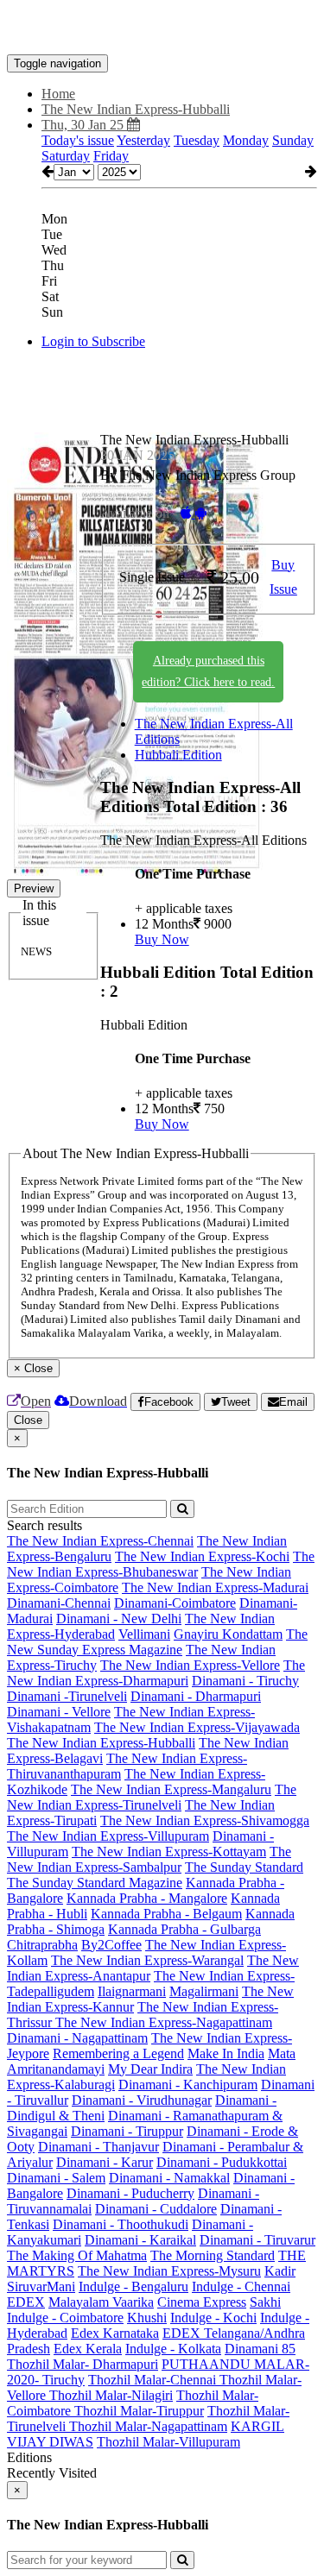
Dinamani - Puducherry (130, 2193)
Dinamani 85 (260, 2349)
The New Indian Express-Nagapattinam (164, 2022)
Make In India (226, 2053)
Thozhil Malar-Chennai (154, 2380)
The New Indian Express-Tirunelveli (152, 1797)
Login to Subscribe (93, 341)
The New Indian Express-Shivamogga (205, 1820)
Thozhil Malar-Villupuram (168, 2442)
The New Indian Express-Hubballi (101, 1743)
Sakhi (265, 2302)
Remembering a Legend (118, 2053)
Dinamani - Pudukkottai (222, 2162)
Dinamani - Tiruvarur (257, 2240)
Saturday (66, 156)
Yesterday (143, 140)
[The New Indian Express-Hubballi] (162, 28)
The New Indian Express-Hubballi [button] (136, 109)
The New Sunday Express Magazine (157, 1642)
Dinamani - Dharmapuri (196, 1696)
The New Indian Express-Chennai (100, 1541)
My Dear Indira (150, 2069)
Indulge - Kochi (213, 2318)
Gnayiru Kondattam (228, 1634)
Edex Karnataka (115, 2333)
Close (28, 1420)
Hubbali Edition (178, 755)
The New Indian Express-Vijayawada (197, 1727)
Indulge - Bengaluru (133, 2286)
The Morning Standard (213, 2255)
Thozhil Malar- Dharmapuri (83, 2364)
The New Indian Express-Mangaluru (171, 1789)
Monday (246, 140)
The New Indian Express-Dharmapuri (156, 1673)
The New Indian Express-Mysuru (169, 2271)
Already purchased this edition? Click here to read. (208, 671)
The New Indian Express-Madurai (215, 1587)
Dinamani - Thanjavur (98, 2147)
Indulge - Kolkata (173, 2349)
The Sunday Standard (244, 1867)
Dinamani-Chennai (59, 1603)
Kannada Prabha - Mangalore (147, 1898)
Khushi (147, 2318)
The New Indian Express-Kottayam (169, 1852)
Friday (111, 156)
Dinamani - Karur (105, 2162)
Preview (34, 888)
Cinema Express (202, 2302)
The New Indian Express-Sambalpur (149, 1859)
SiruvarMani (41, 2286)
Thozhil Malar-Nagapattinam (148, 2426)
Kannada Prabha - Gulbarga (184, 1929)
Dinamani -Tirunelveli (67, 1696)
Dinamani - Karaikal (140, 2240)
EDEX (26, 2302)
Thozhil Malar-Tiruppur (139, 2411)
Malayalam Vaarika (101, 2302)
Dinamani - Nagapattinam (77, 2038)
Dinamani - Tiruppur (127, 2131)
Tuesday (197, 140)
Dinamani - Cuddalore (156, 2209)
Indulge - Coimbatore (65, 2318)
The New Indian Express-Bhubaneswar (161, 1564)
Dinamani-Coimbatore (175, 1603)
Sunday (293, 140)
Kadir (280, 2271)
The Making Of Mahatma (77, 2255)
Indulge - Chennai (241, 2286)
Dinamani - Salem (56, 2178)
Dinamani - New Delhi (119, 1619)
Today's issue (78, 140)
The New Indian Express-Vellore (190, 1665)
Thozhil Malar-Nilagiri (111, 2395)
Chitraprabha (42, 1945)
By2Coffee (111, 1945)
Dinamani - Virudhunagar (142, 2100)
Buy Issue (283, 577)
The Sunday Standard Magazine (95, 1883)
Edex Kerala (88, 2349)
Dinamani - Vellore (59, 1712)
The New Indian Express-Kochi (202, 1556)
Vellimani (144, 1634)
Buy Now (162, 939)
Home (58, 94)
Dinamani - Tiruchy (245, 1681)
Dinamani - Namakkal (169, 2178)
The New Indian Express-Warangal (147, 1960)
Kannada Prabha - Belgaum (166, 1914)
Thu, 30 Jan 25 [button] (84, 125)
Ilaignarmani (132, 1991)
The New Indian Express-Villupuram (108, 1836)
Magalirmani (204, 1991)
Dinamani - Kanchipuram (188, 2085)
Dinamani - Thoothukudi (121, 2224)
